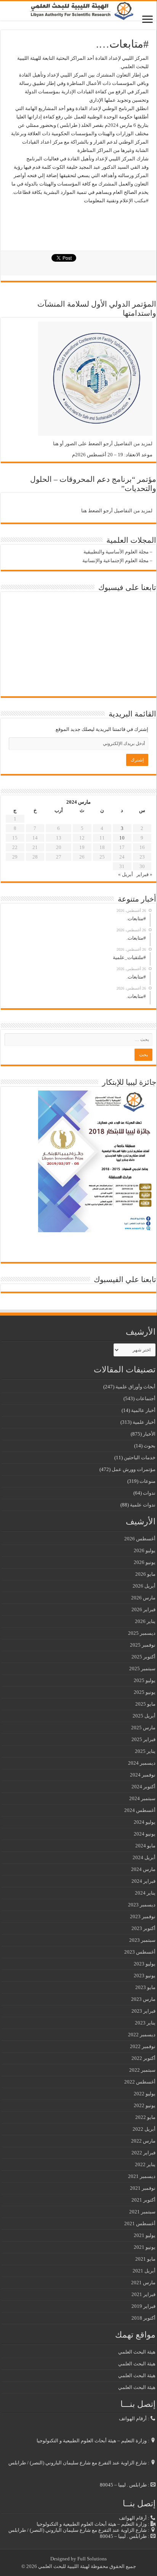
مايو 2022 (145, 2117)
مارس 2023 (143, 1999)
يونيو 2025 (145, 1692)
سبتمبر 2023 (142, 1940)
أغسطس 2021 (140, 2223)
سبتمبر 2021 (142, 2212)
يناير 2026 (145, 1621)
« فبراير (144, 874)
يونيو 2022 (145, 2105)
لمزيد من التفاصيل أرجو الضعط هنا (117, 511)
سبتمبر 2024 (142, 1798)
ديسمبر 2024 (142, 1763)
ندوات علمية (143, 1505)
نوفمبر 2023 (143, 1916)
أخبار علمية (144, 1422)
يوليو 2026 (145, 1550)
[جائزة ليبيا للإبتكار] (95, 1161)
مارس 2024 (143, 1869)
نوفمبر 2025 (143, 1645)
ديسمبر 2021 (142, 2176)
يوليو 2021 (145, 2235)
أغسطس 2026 (140, 1539)
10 (122, 838)
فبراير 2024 (143, 1881)
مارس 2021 (143, 2283)
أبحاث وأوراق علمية (135, 1387)
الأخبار (149, 1434)
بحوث (150, 1446)
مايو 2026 (145, 1574)
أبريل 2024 (144, 1857)
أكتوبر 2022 (143, 2058)
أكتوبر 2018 (143, 2318)
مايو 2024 (145, 1846)
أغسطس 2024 (140, 1810)
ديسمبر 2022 (142, 2035)
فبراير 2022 (143, 2153)
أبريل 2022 (144, 2129)
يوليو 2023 (145, 1964)
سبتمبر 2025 (142, 1669)
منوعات (147, 1481)
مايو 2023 (145, 1987)
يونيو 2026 (145, 1562)
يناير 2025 (145, 1751)
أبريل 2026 (144, 1586)
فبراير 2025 (143, 1739)
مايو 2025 (145, 1704)
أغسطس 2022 (140, 2082)
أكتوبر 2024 (143, 1787)
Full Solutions (92, 2559)
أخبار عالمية (143, 1410)
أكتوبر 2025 (143, 1657)
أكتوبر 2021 (143, 2200)
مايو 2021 (145, 2259)
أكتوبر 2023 (143, 1928)
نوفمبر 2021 (143, 2188)
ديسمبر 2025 (142, 1633)
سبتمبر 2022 (142, 2070)
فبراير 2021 (143, 2294)
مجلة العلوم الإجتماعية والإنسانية (115, 560)
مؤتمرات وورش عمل (134, 1469)
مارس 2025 (143, 1728)
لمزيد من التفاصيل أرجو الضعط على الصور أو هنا (103, 444)
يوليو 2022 (145, 2094)
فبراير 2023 (143, 2011)
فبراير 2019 (143, 2306)
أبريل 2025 (144, 1716)
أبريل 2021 (144, 2271)
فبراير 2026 (143, 1609)
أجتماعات (146, 1398)
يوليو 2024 (145, 1822)
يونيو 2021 (145, 2247)
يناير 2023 (145, 2023)
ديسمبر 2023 (142, 1905)
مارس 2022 (143, 2141)
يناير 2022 (145, 2164)
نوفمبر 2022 (143, 2046)
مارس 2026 (143, 1598)
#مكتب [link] (141, 201)
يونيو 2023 (145, 1976)
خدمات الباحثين (140, 1457)
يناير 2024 (145, 1893)
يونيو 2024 (145, 1834)
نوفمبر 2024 (143, 1775)
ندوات (149, 1493)
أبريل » (126, 874)
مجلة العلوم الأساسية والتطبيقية (116, 552)
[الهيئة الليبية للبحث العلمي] (78, 11)
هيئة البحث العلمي (137, 2352)
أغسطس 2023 (140, 1952)
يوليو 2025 (145, 1680)
